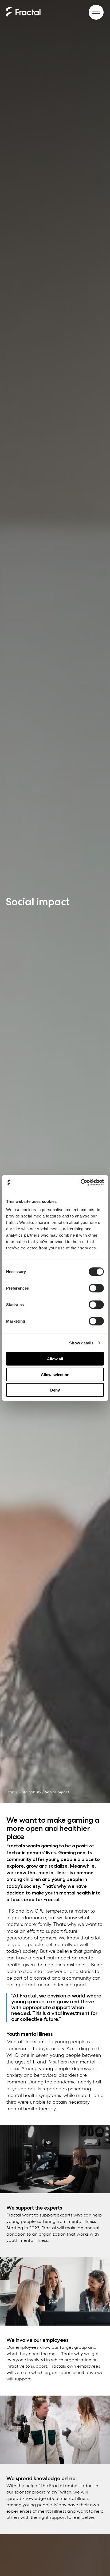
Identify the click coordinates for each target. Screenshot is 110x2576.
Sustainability (30, 1792)
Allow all (55, 1359)
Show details (81, 1343)
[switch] (96, 1288)
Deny (55, 1390)
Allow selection (55, 1374)
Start (11, 1792)
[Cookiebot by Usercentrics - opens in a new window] (80, 1183)
